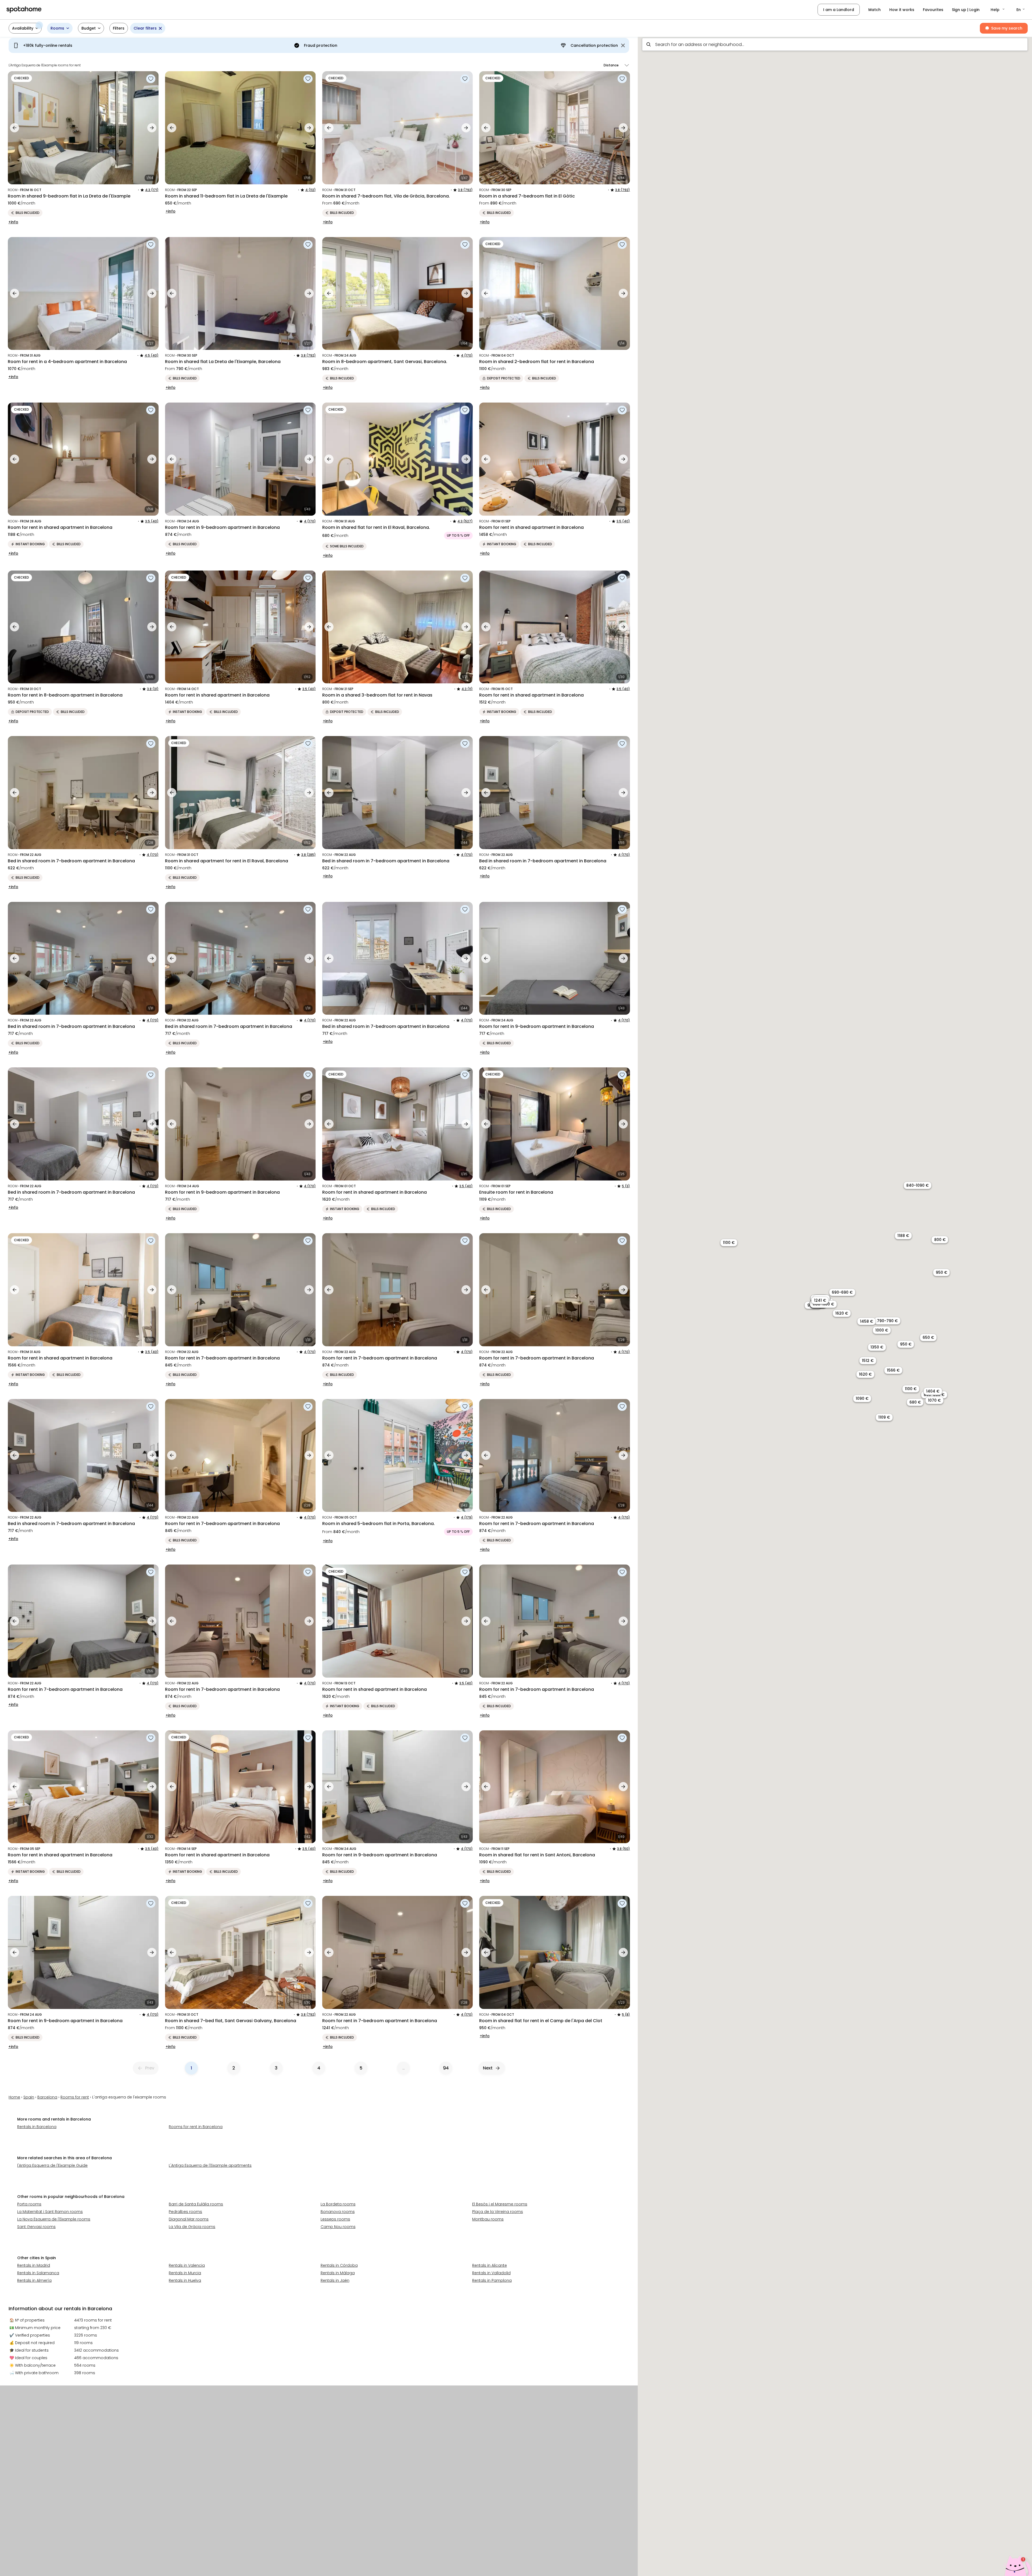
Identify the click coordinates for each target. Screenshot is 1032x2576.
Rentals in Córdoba (339, 2265)
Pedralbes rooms (185, 2212)
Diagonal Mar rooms (189, 2219)
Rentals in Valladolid (491, 2273)
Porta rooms (29, 2204)
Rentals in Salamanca (38, 2273)
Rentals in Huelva (185, 2280)
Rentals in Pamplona (492, 2280)
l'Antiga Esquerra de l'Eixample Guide (52, 2165)
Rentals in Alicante (490, 2265)
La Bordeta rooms (338, 2204)
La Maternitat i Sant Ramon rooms (50, 2212)
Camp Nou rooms (338, 2227)
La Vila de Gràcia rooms (192, 2227)
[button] (998, 10)
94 (446, 2068)
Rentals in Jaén (335, 2280)
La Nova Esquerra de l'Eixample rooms (54, 2219)
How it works (902, 10)
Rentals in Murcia (185, 2273)
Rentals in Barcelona (37, 2127)
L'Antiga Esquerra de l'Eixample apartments (210, 2165)
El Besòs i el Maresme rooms (500, 2204)
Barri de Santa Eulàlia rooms (196, 2204)
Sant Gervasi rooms (36, 2227)
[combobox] (835, 44)
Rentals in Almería (34, 2280)
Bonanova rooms (338, 2212)
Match (875, 10)
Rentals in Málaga (338, 2273)
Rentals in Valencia (187, 2265)
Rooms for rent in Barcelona (196, 2127)
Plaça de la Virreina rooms (498, 2212)
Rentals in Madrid (34, 2265)
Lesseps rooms (335, 2219)
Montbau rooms (488, 2219)
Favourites (933, 10)
